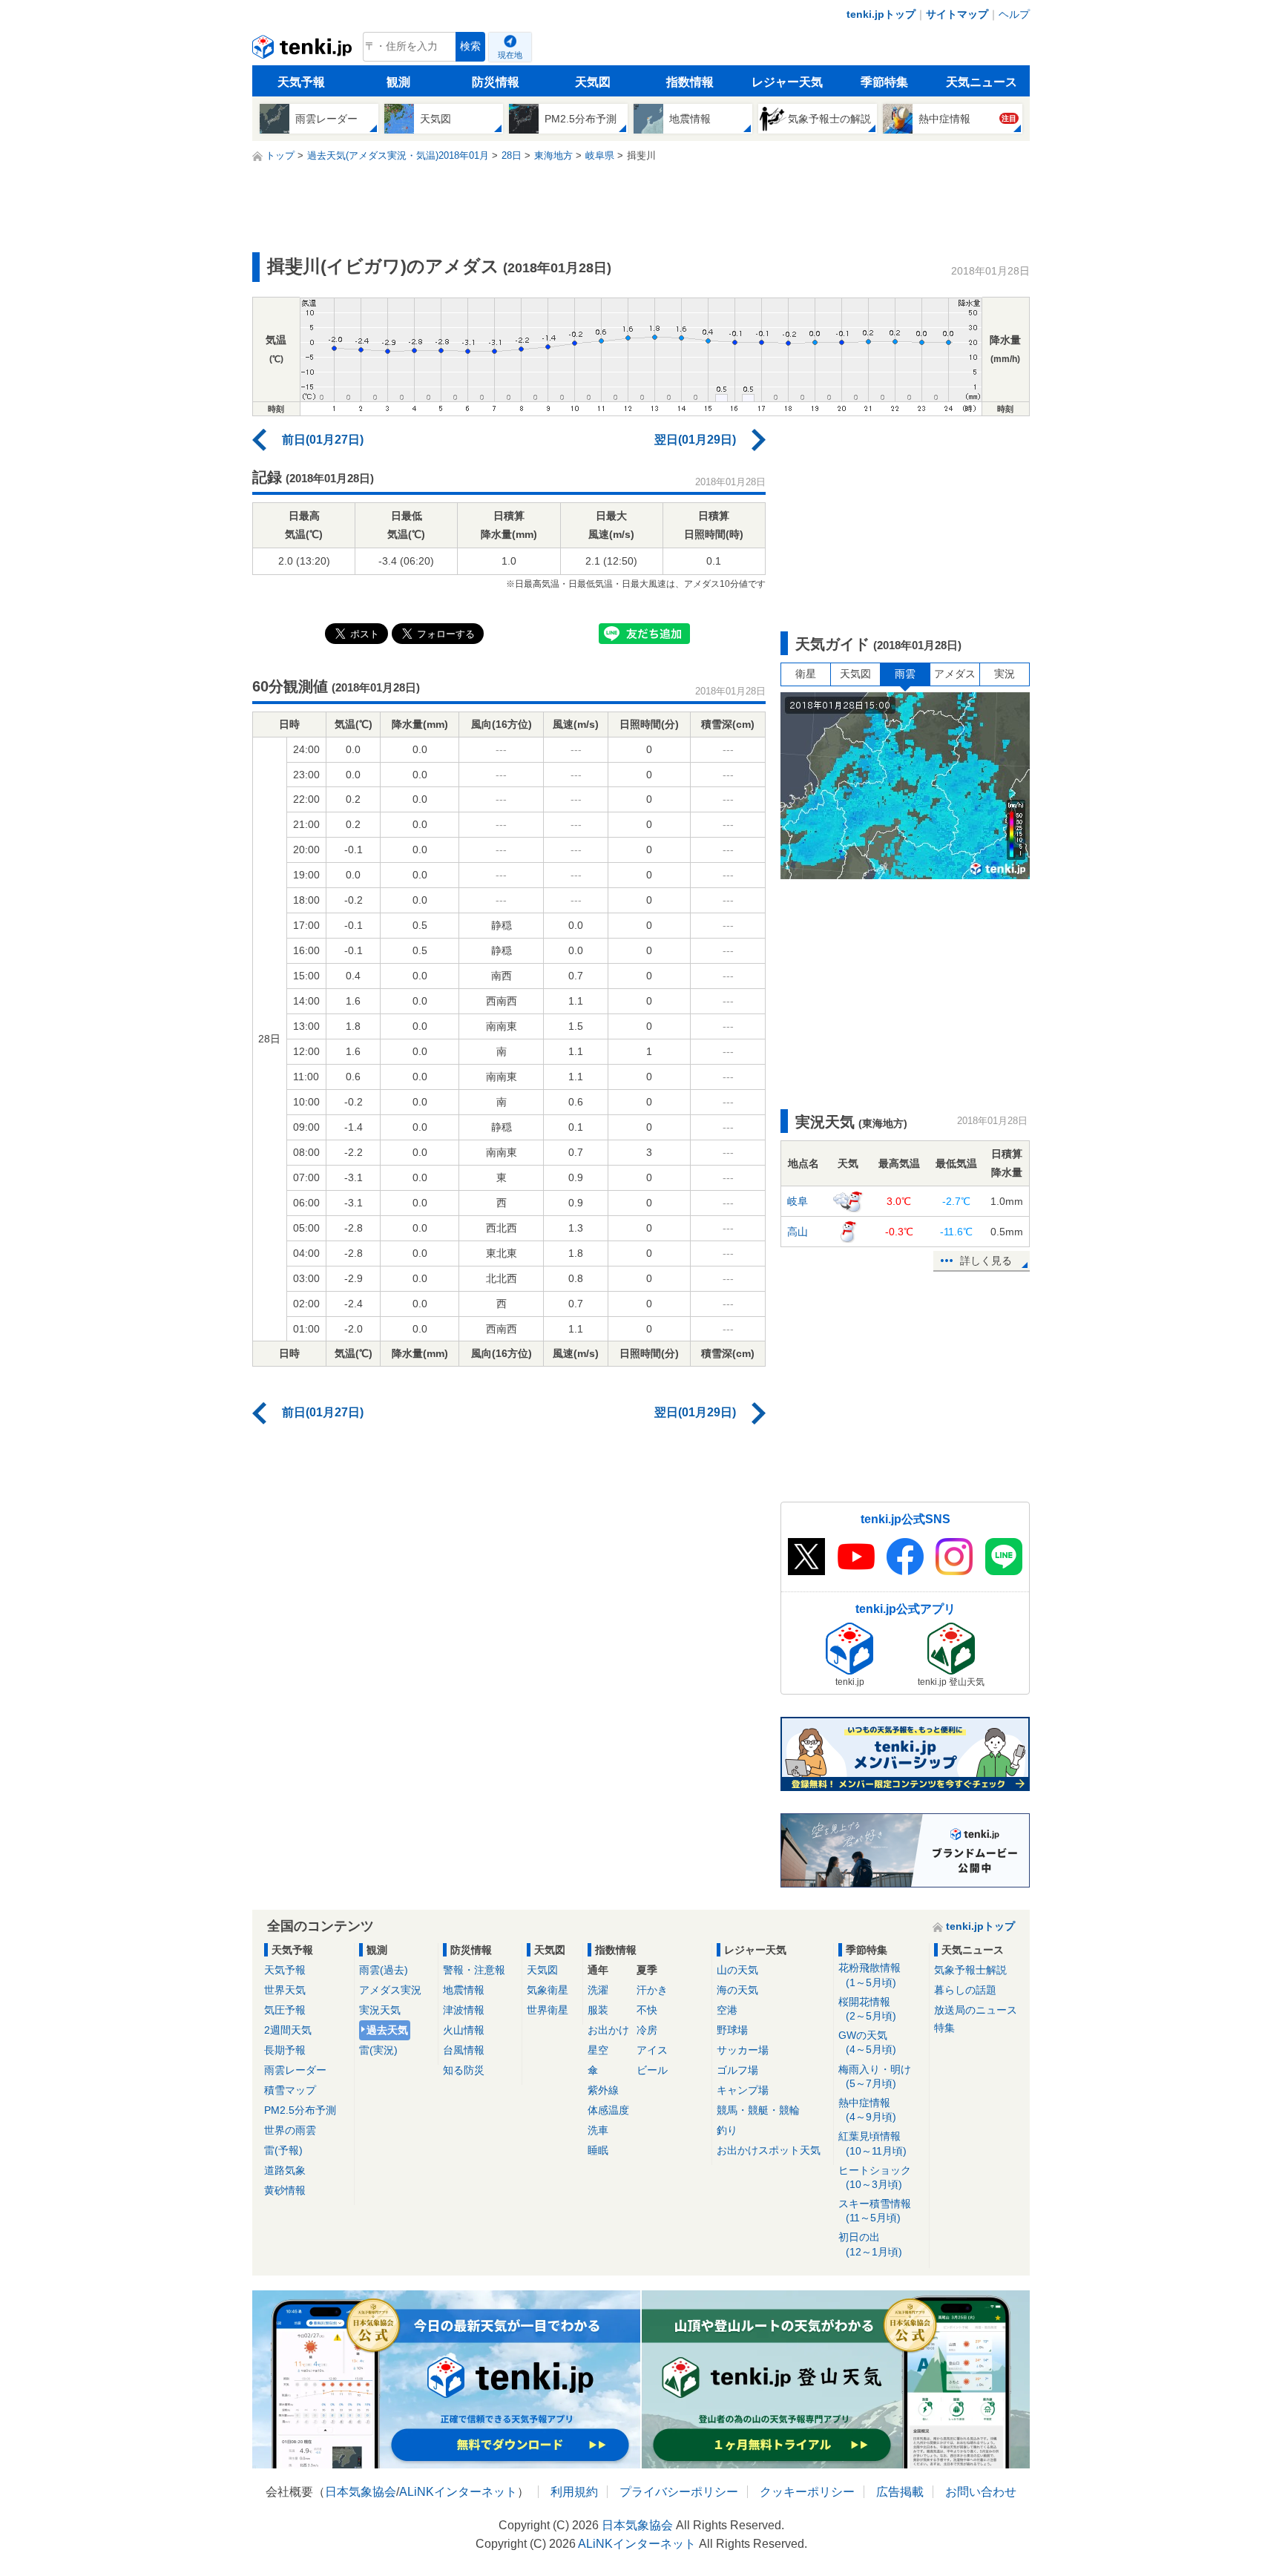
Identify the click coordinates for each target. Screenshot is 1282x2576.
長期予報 (285, 2050)
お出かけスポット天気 (769, 2150)
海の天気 (737, 1990)
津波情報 (464, 2010)
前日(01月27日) (323, 440)
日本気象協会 (361, 2492)
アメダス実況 (390, 1990)
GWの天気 (867, 2042)
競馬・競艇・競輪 (758, 2110)
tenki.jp (304, 50)
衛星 (806, 674)
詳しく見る (986, 1261)
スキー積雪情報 (875, 2211)
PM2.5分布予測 (300, 2110)
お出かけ (608, 2030)
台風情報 (464, 2050)
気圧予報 (285, 2010)
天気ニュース (982, 82)
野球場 (732, 2030)
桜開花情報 (867, 2009)
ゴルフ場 (737, 2070)
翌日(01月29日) (695, 440)
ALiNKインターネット (458, 2492)
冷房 (647, 2030)
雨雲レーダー (295, 2070)
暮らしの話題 (965, 1990)
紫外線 (603, 2090)
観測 (398, 82)
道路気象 (285, 2170)
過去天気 (387, 2030)
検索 (470, 46)
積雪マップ (290, 2090)
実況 (1005, 674)
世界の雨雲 (290, 2130)
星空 (598, 2050)
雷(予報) (283, 2150)
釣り (727, 2130)
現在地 (510, 55)
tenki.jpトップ (881, 14)
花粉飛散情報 (870, 1975)
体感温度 (608, 2110)
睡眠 (598, 2150)
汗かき (652, 1990)
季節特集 (884, 82)
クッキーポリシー (807, 2492)
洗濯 (598, 1990)
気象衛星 (548, 1990)
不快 (647, 2010)
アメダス (955, 674)
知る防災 (464, 2070)
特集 (944, 2028)
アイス (652, 2050)
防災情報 (496, 82)
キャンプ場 (743, 2090)
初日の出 (870, 2244)
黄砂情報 (285, 2190)
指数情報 (690, 82)
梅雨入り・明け (875, 2076)
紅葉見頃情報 (872, 2143)
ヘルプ (1014, 14)
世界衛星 (548, 2010)
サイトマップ (957, 14)
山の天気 (737, 1970)
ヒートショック (875, 2177)
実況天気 (380, 2010)
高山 (798, 1232)
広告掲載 (900, 2492)
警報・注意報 (474, 1970)
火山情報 (464, 2030)
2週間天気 (288, 2030)
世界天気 (285, 1990)
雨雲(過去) (384, 1970)
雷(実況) (378, 2050)
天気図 (593, 82)
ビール (652, 2070)
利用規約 (574, 2492)
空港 (727, 2010)
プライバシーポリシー (679, 2492)
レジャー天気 (787, 82)
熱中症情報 (867, 2110)
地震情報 (464, 1990)
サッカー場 (743, 2050)
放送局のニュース (976, 2010)
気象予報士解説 (970, 1970)
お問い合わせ (981, 2492)
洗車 (598, 2130)
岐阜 (798, 1201)
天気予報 (301, 82)
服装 (598, 2010)
